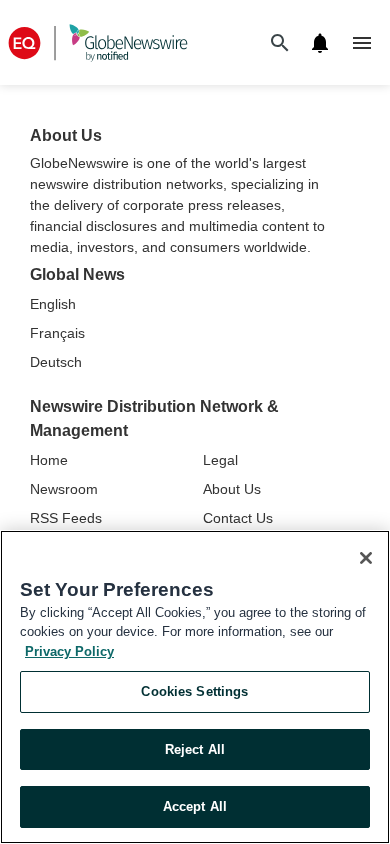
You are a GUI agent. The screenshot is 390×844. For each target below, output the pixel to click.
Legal (220, 460)
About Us (232, 489)
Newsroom (64, 489)
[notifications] (320, 43)
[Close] (366, 558)
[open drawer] (362, 43)
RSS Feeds (66, 518)
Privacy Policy (69, 651)
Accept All (195, 806)
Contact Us (238, 518)
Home (49, 460)
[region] (195, 687)
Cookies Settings (194, 691)
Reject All (195, 749)
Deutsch (56, 362)
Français (57, 333)
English (53, 304)
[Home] (98, 42)
